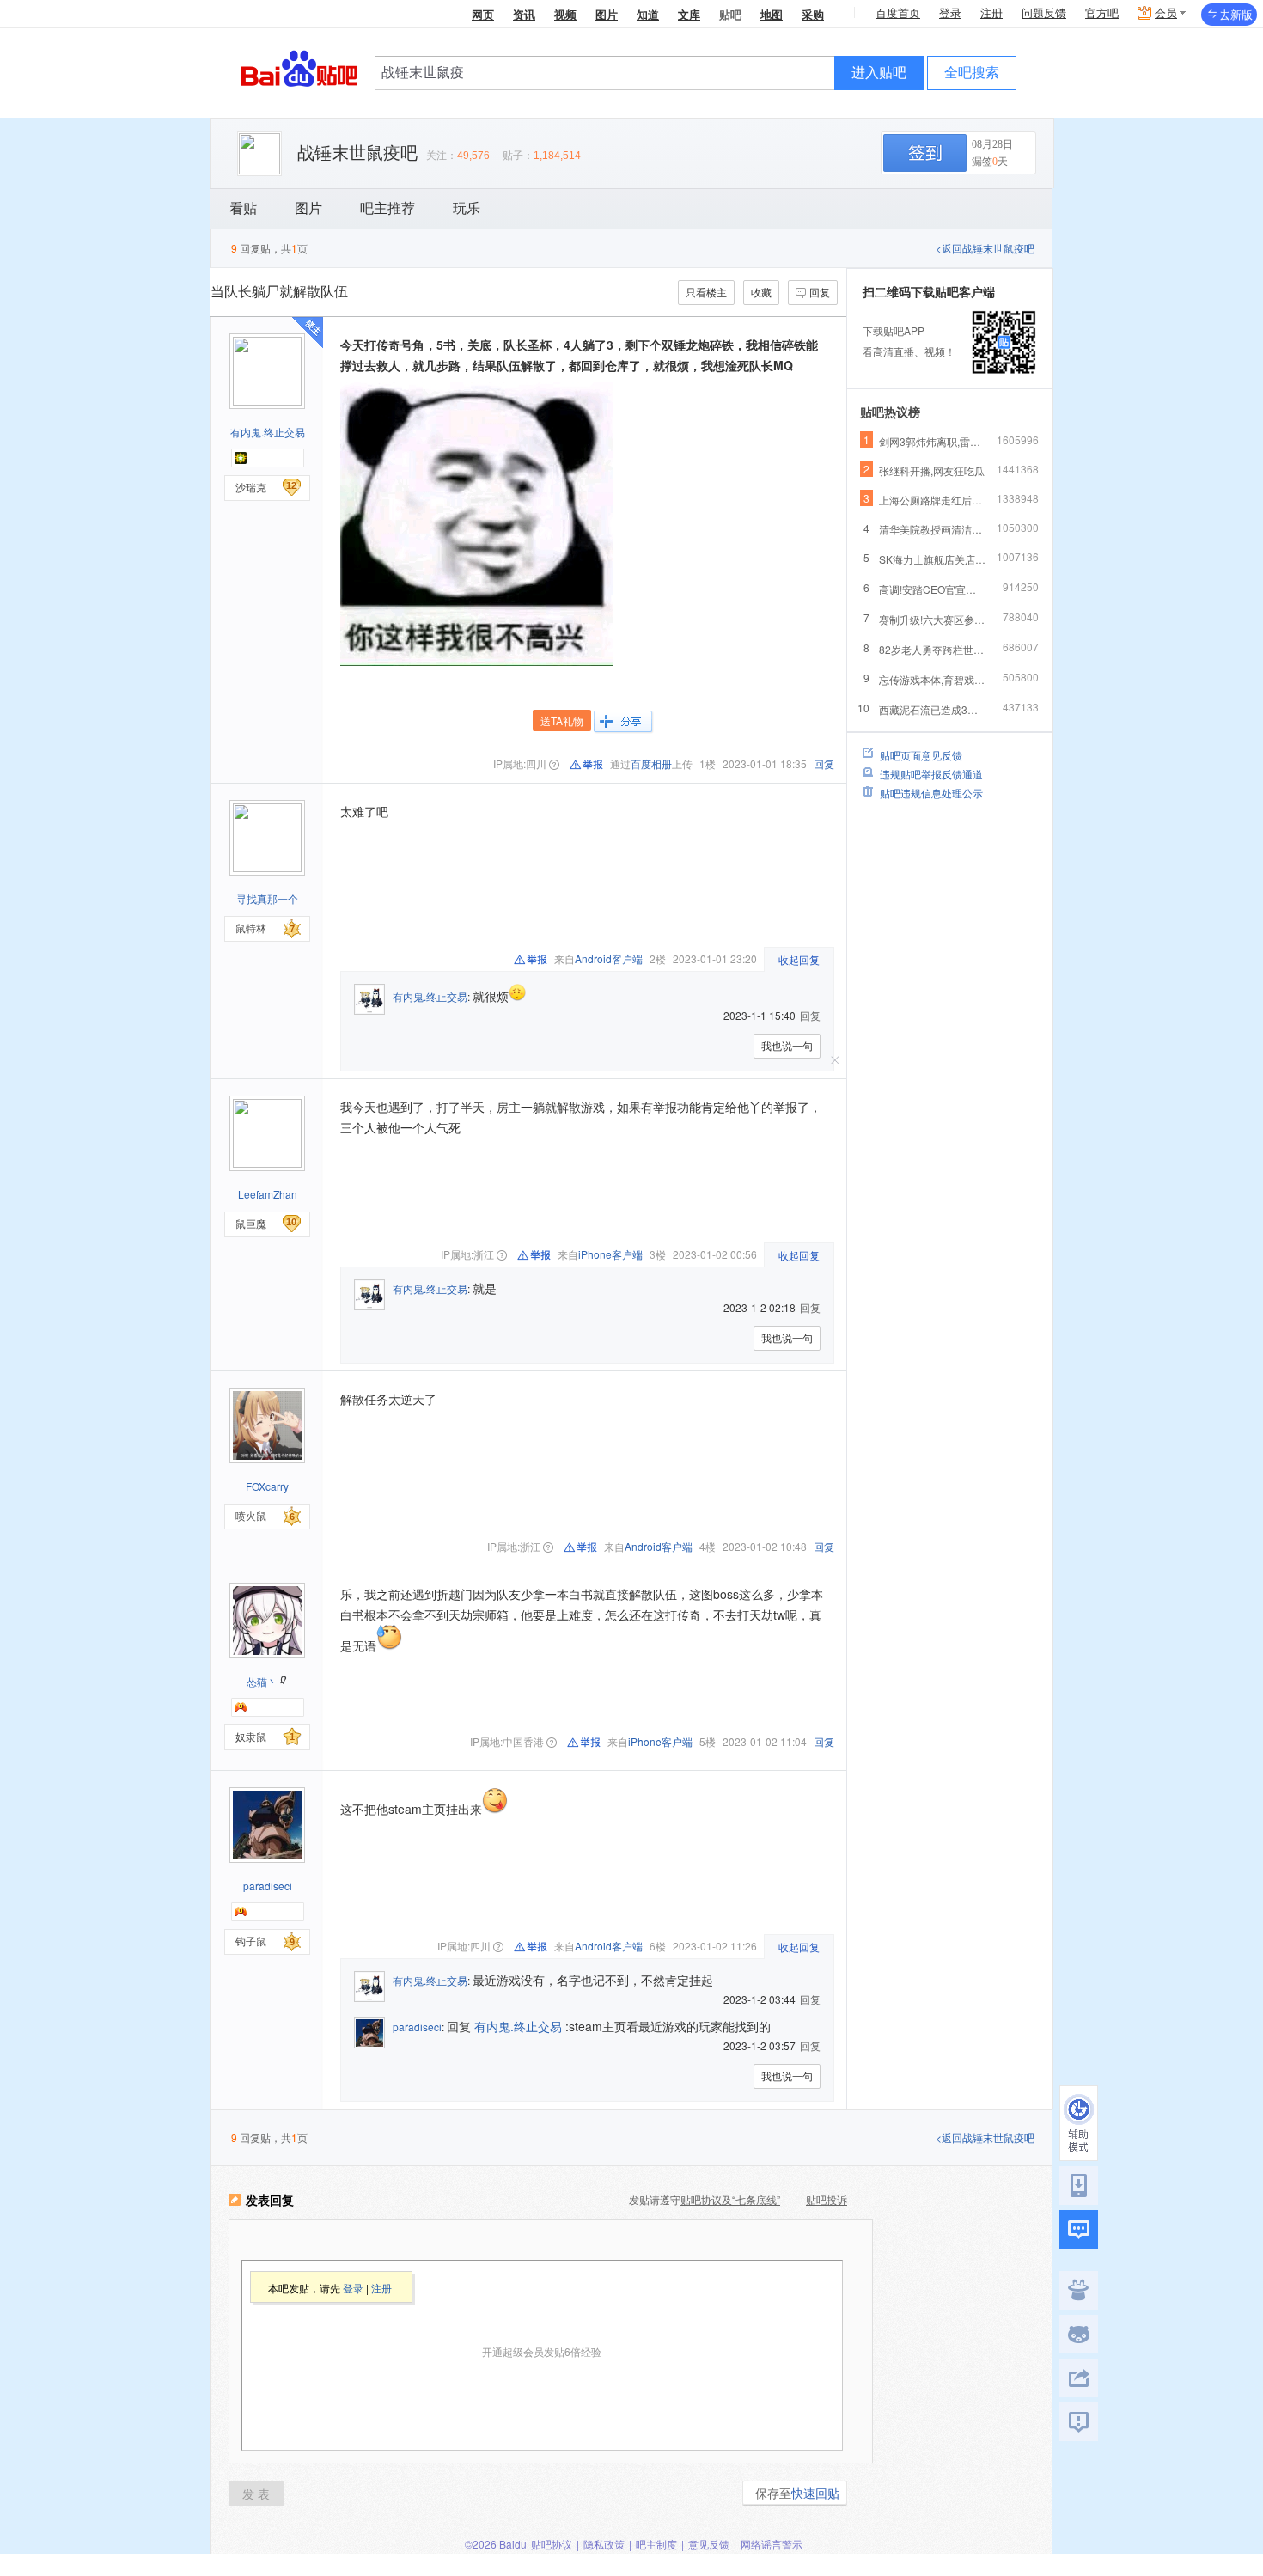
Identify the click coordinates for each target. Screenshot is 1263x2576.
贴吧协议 (552, 2544)
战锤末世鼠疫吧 (357, 153)
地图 (772, 14)
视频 (565, 14)
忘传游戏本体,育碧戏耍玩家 (933, 679)
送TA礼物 (562, 720)
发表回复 (270, 2201)
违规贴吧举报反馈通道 (931, 774)
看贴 (243, 208)
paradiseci (268, 1886)
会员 (1166, 13)
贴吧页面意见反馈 (921, 755)
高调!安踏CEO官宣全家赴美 (933, 589)
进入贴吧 (879, 73)
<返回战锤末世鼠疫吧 (985, 248)
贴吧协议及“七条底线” (730, 2199)
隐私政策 (604, 2544)
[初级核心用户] (241, 458)
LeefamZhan (268, 1194)
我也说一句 (787, 1045)
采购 (813, 14)
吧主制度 (656, 2544)
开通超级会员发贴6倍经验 (542, 2351)
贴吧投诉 (827, 2199)
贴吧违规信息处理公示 (931, 793)
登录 (950, 13)
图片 (607, 14)
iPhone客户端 (610, 1254)
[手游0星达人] (241, 1707)
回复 (820, 292)
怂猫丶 (262, 1681)
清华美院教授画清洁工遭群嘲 (933, 529)
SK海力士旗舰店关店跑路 (933, 559)
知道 (648, 14)
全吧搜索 (972, 73)
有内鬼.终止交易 (268, 432)
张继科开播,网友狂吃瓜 (932, 470)
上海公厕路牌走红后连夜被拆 (933, 500)
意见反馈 (709, 2544)
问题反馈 (1044, 13)
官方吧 (1102, 13)
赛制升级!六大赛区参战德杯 (933, 619)
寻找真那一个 (267, 898)
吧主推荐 (387, 208)
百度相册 (651, 763)
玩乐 (467, 208)
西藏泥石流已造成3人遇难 (933, 709)
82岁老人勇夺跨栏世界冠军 (933, 649)
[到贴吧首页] (299, 67)
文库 (689, 14)
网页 (483, 14)
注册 (991, 13)
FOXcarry (267, 1486)
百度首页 (898, 13)
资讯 (524, 14)
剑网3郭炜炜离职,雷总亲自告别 (933, 441)
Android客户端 (609, 958)
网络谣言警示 (772, 2544)
